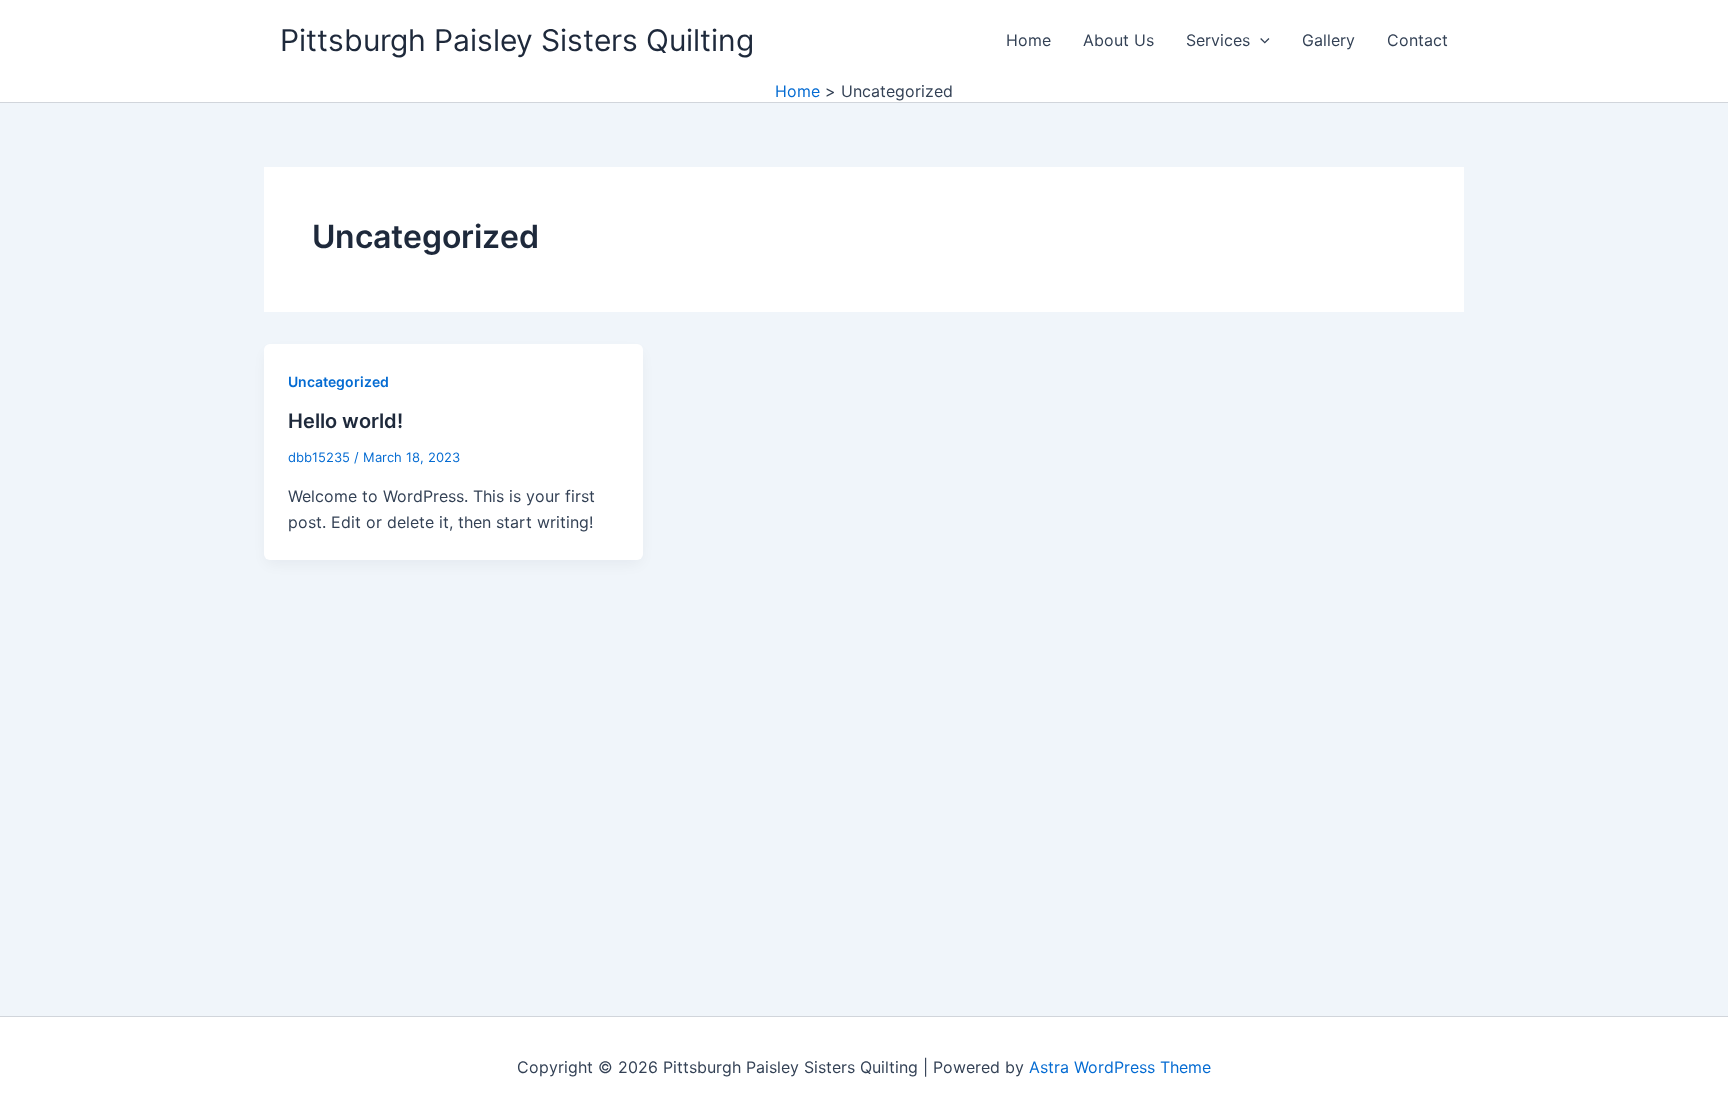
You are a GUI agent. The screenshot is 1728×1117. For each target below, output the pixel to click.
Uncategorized (338, 381)
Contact (1417, 40)
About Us (1118, 40)
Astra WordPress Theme (1120, 1067)
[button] (1260, 40)
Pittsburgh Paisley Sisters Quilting (517, 40)
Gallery (1328, 40)
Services (1218, 40)
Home (1028, 40)
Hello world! (345, 421)
